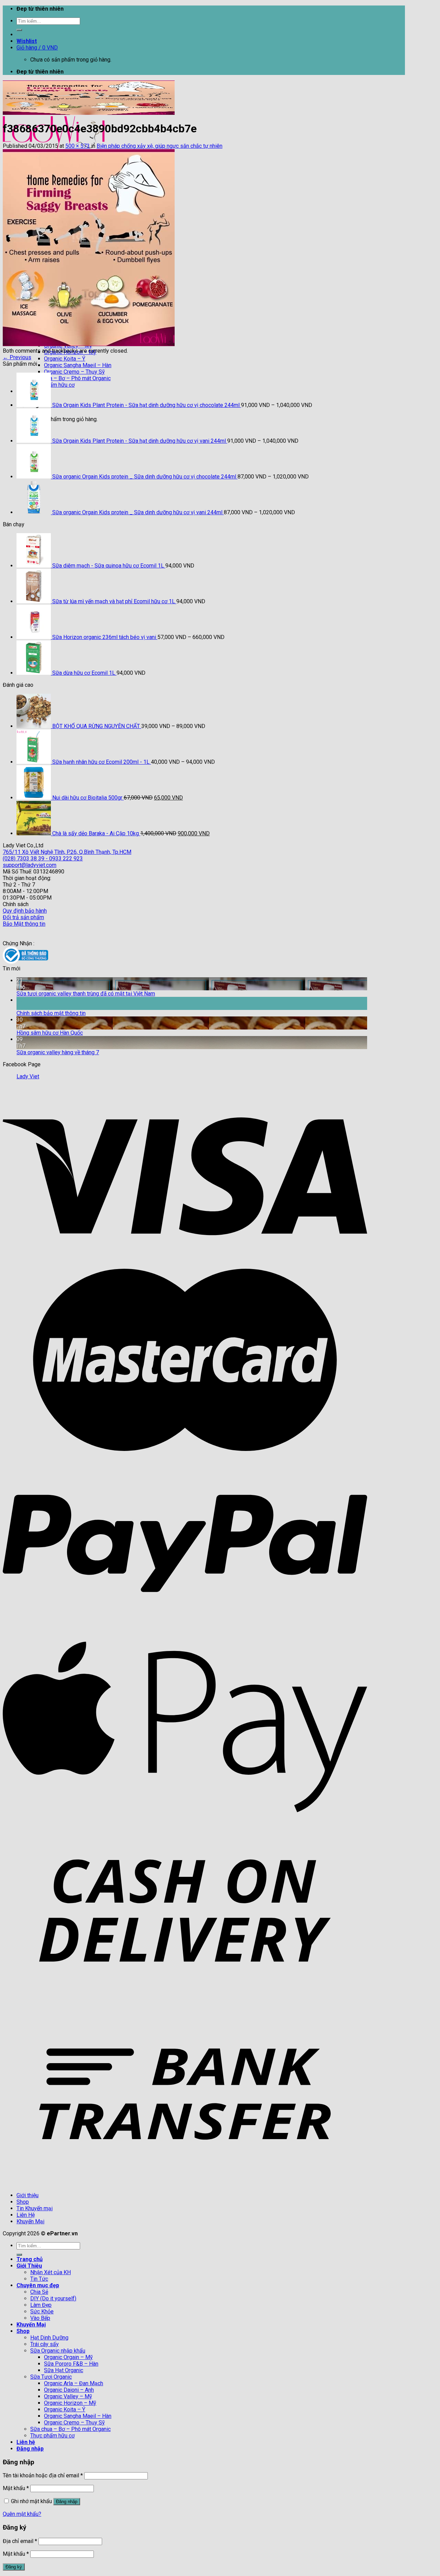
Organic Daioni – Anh (69, 2390)
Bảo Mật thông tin (24, 924)
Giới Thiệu (29, 2266)
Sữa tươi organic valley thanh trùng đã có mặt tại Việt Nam (86, 994)
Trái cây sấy (45, 2344)
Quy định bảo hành (25, 911)
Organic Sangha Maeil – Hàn (78, 365)
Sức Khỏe (42, 2311)
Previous (17, 357)
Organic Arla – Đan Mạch (74, 2383)
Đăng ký (14, 2567)
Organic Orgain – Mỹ (68, 2357)
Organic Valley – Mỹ (68, 2396)
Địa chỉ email (20, 2541)
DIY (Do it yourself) (53, 2298)
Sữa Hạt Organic (64, 2370)
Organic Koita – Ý (65, 359)
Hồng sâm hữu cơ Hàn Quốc (50, 1033)
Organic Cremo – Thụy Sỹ (74, 372)
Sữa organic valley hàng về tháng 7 (58, 1052)
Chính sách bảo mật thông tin (51, 1013)
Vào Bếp (40, 2318)
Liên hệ (26, 2442)
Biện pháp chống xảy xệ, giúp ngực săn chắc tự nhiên (159, 146)
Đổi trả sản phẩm (23, 917)
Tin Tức (39, 2279)
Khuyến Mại (30, 2221)
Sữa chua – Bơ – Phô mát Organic (70, 2429)
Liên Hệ (26, 2215)
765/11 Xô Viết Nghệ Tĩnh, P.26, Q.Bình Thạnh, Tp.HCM (67, 852)
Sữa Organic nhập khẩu (58, 2351)
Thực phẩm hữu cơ (52, 2436)
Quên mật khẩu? (22, 2514)
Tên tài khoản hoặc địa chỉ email (43, 2475)
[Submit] (19, 30)
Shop (23, 2202)
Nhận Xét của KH (51, 2272)
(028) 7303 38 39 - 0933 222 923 (43, 858)
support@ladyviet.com (30, 865)
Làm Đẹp (41, 2305)
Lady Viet (28, 1076)
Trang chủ (30, 2259)
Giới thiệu (27, 2195)
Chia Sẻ (39, 2292)
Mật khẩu (16, 2488)
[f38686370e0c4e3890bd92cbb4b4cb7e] (89, 344)
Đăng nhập (67, 2502)
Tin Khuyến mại (35, 2208)
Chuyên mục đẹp (38, 2285)
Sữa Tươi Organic (51, 2377)
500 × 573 (78, 146)
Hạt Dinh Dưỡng (49, 2338)
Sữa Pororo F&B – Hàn (71, 2364)
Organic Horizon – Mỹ (70, 2403)
